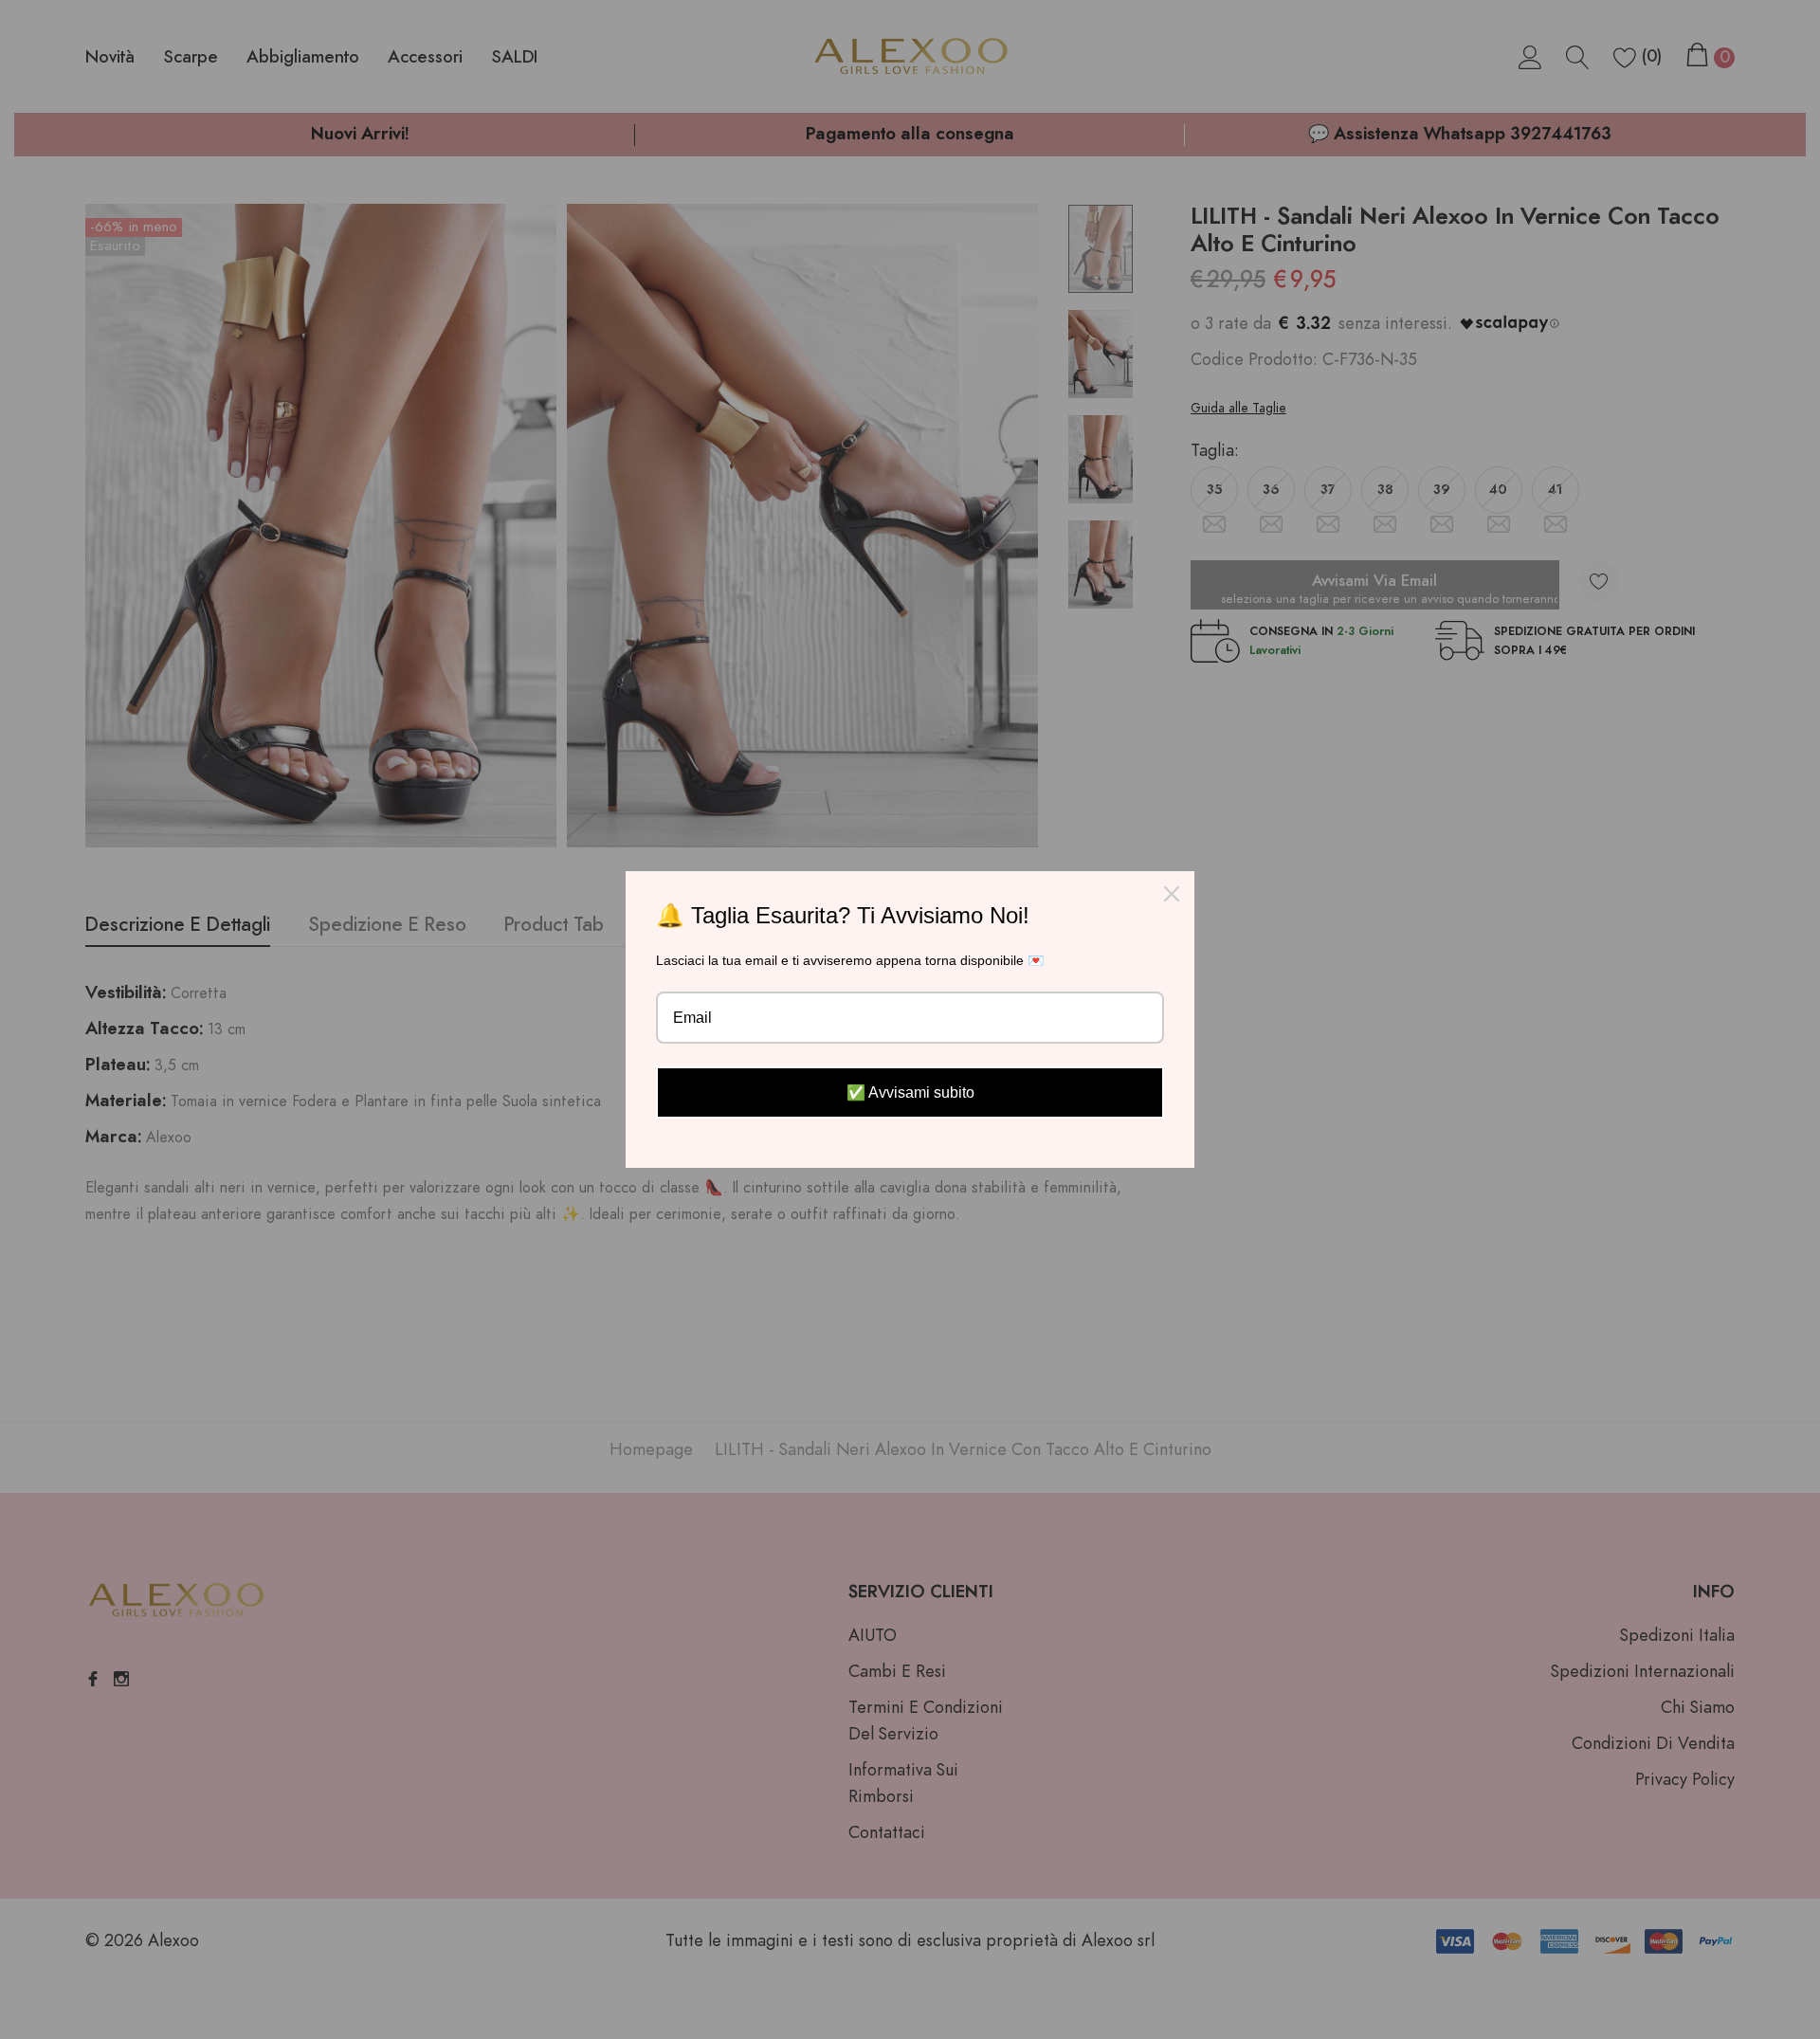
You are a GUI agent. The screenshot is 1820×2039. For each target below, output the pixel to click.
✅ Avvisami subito (910, 1092)
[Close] (1172, 894)
